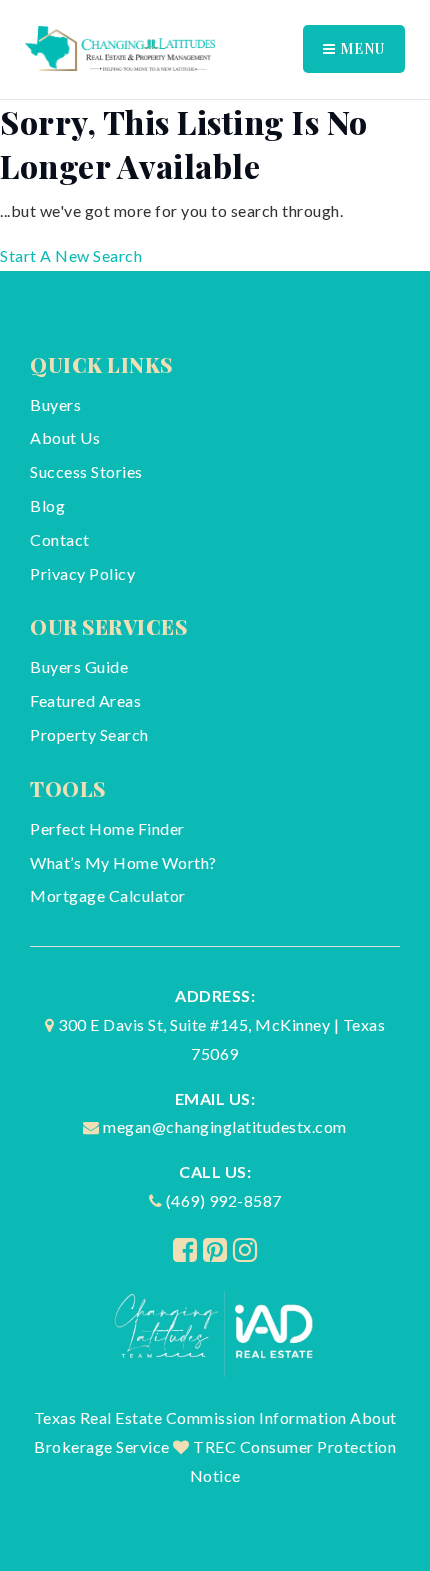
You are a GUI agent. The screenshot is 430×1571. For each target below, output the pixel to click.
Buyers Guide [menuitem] (79, 666)
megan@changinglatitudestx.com (225, 1126)
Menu (360, 48)
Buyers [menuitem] (55, 404)
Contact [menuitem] (60, 539)
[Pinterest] (215, 1249)
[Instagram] (245, 1249)
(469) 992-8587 (224, 1200)
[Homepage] (215, 1331)
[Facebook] (185, 1249)
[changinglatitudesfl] (120, 46)
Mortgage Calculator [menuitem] (108, 895)
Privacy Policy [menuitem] (82, 573)
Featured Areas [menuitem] (85, 700)
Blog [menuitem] (47, 505)
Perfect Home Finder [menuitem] (107, 828)
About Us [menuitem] (65, 437)
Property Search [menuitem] (89, 734)
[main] (215, 185)
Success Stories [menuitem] (86, 471)
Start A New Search (71, 255)
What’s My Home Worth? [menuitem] (123, 862)
